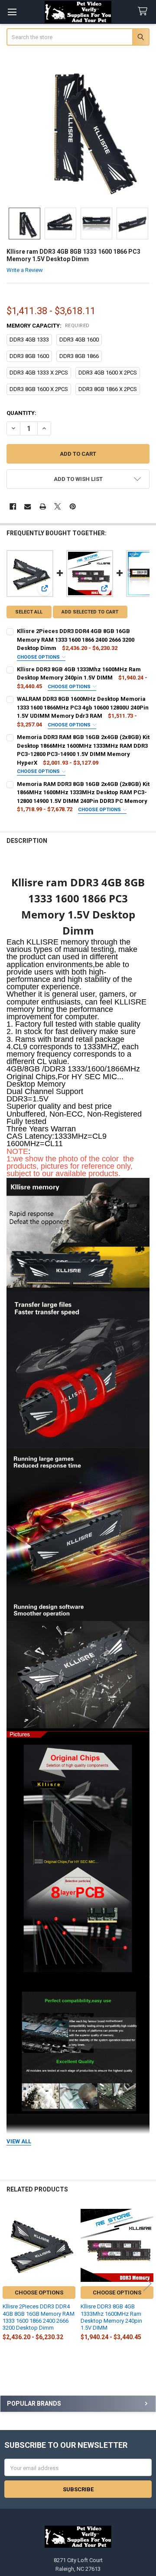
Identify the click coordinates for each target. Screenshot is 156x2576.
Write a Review (25, 270)
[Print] (43, 506)
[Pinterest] (73, 506)
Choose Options (39, 657)
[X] (57, 506)
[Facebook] (13, 506)
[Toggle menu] (12, 12)
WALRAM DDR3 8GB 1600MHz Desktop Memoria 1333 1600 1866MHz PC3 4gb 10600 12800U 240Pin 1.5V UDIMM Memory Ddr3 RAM (83, 707)
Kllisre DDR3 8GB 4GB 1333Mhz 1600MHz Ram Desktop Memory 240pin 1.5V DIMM (111, 2317)
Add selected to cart (90, 612)
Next (147, 2284)
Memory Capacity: (48, 326)
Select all (29, 612)
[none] (78, 128)
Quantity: (21, 413)
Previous (9, 2284)
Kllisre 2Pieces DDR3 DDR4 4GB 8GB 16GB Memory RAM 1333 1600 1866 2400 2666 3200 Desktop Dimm (76, 640)
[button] (78, 479)
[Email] (28, 506)
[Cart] (144, 12)
